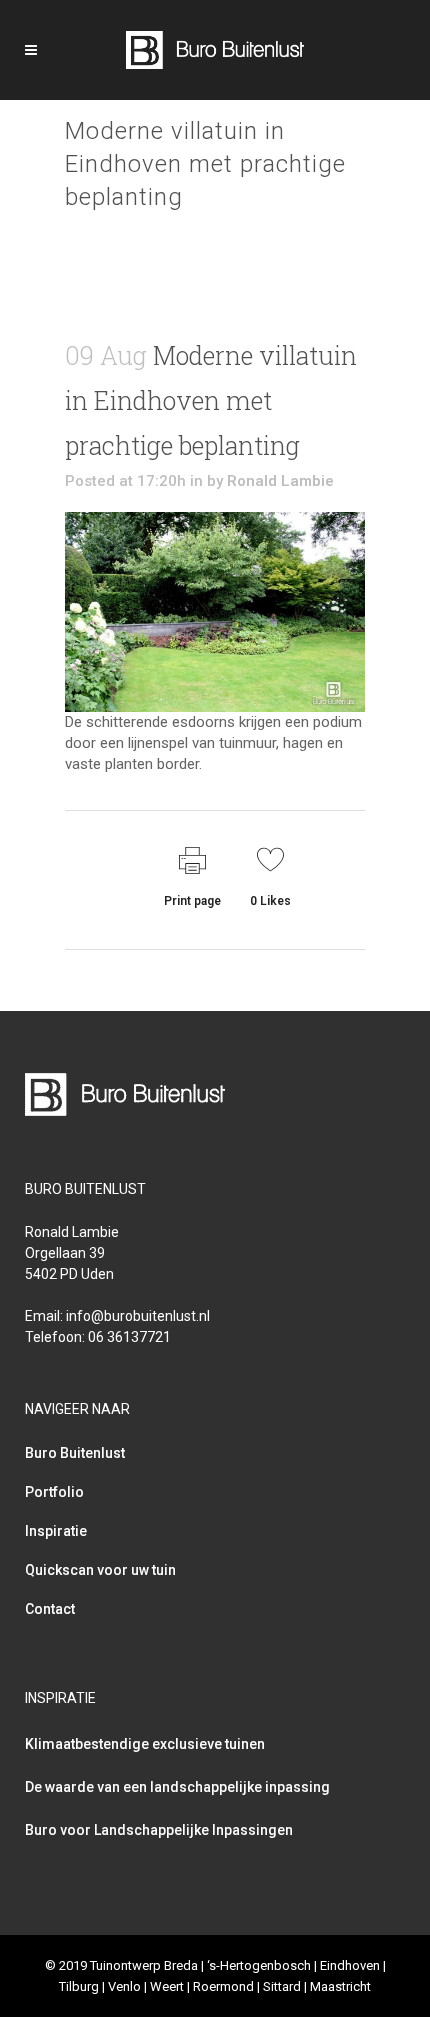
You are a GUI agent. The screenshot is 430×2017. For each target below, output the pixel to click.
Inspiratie (56, 1531)
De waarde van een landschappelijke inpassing (177, 1787)
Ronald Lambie (280, 481)
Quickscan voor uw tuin (100, 1570)
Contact (50, 1609)
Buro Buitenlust (75, 1453)
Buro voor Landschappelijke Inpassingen (159, 1830)
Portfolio (54, 1492)
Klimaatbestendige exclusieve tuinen (145, 1744)
